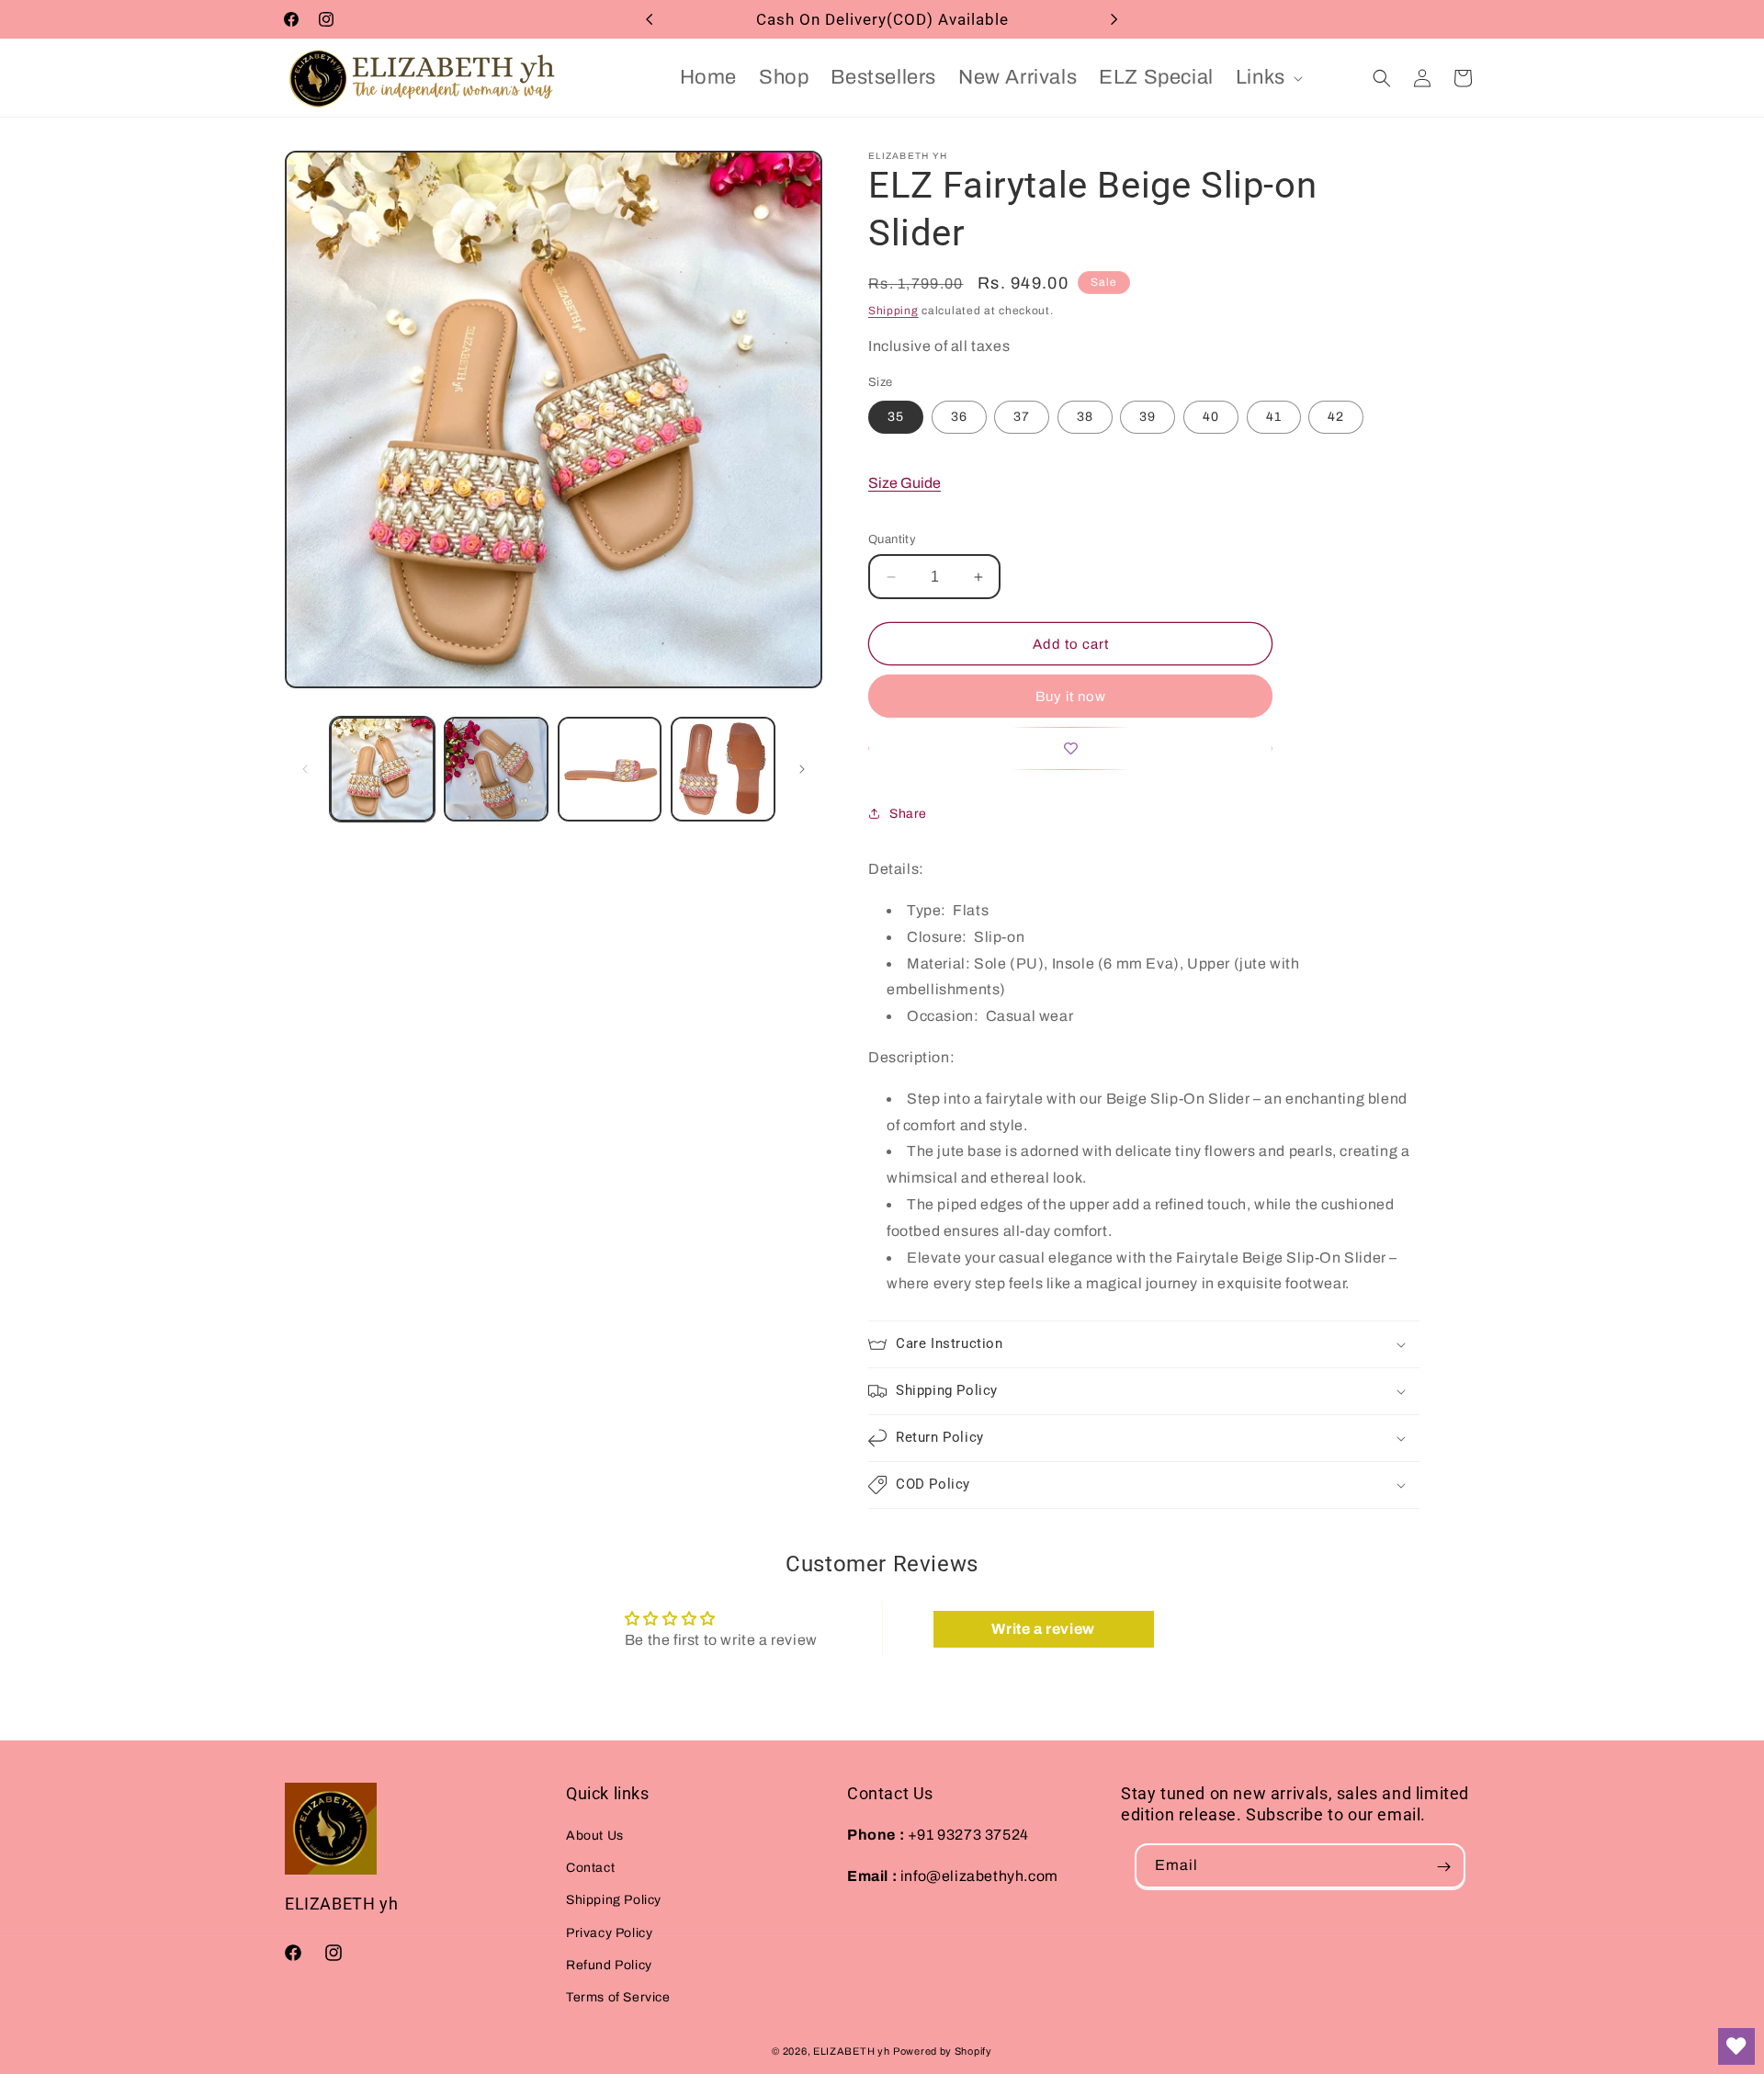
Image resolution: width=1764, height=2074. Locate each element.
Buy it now (1071, 697)
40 (1211, 417)
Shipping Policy (614, 1901)
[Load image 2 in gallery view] (496, 769)
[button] (1267, 78)
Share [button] (908, 814)
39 (1148, 417)
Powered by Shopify (943, 2051)
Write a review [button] (1043, 1630)
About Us (595, 1836)
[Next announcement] (1114, 19)
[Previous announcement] (650, 19)
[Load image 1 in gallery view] (382, 769)
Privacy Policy (609, 1933)
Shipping (893, 311)
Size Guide (905, 483)
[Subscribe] (1443, 1867)
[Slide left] (305, 769)
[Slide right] (802, 769)
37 (1022, 417)
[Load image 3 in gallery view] (610, 769)
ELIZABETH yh (851, 2051)
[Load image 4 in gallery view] (723, 769)
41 (1274, 417)
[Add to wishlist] (1070, 748)
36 (959, 417)
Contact (590, 1869)
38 (1085, 417)
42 (1336, 417)
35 (896, 417)
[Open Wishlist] (1736, 2046)
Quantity (892, 539)
